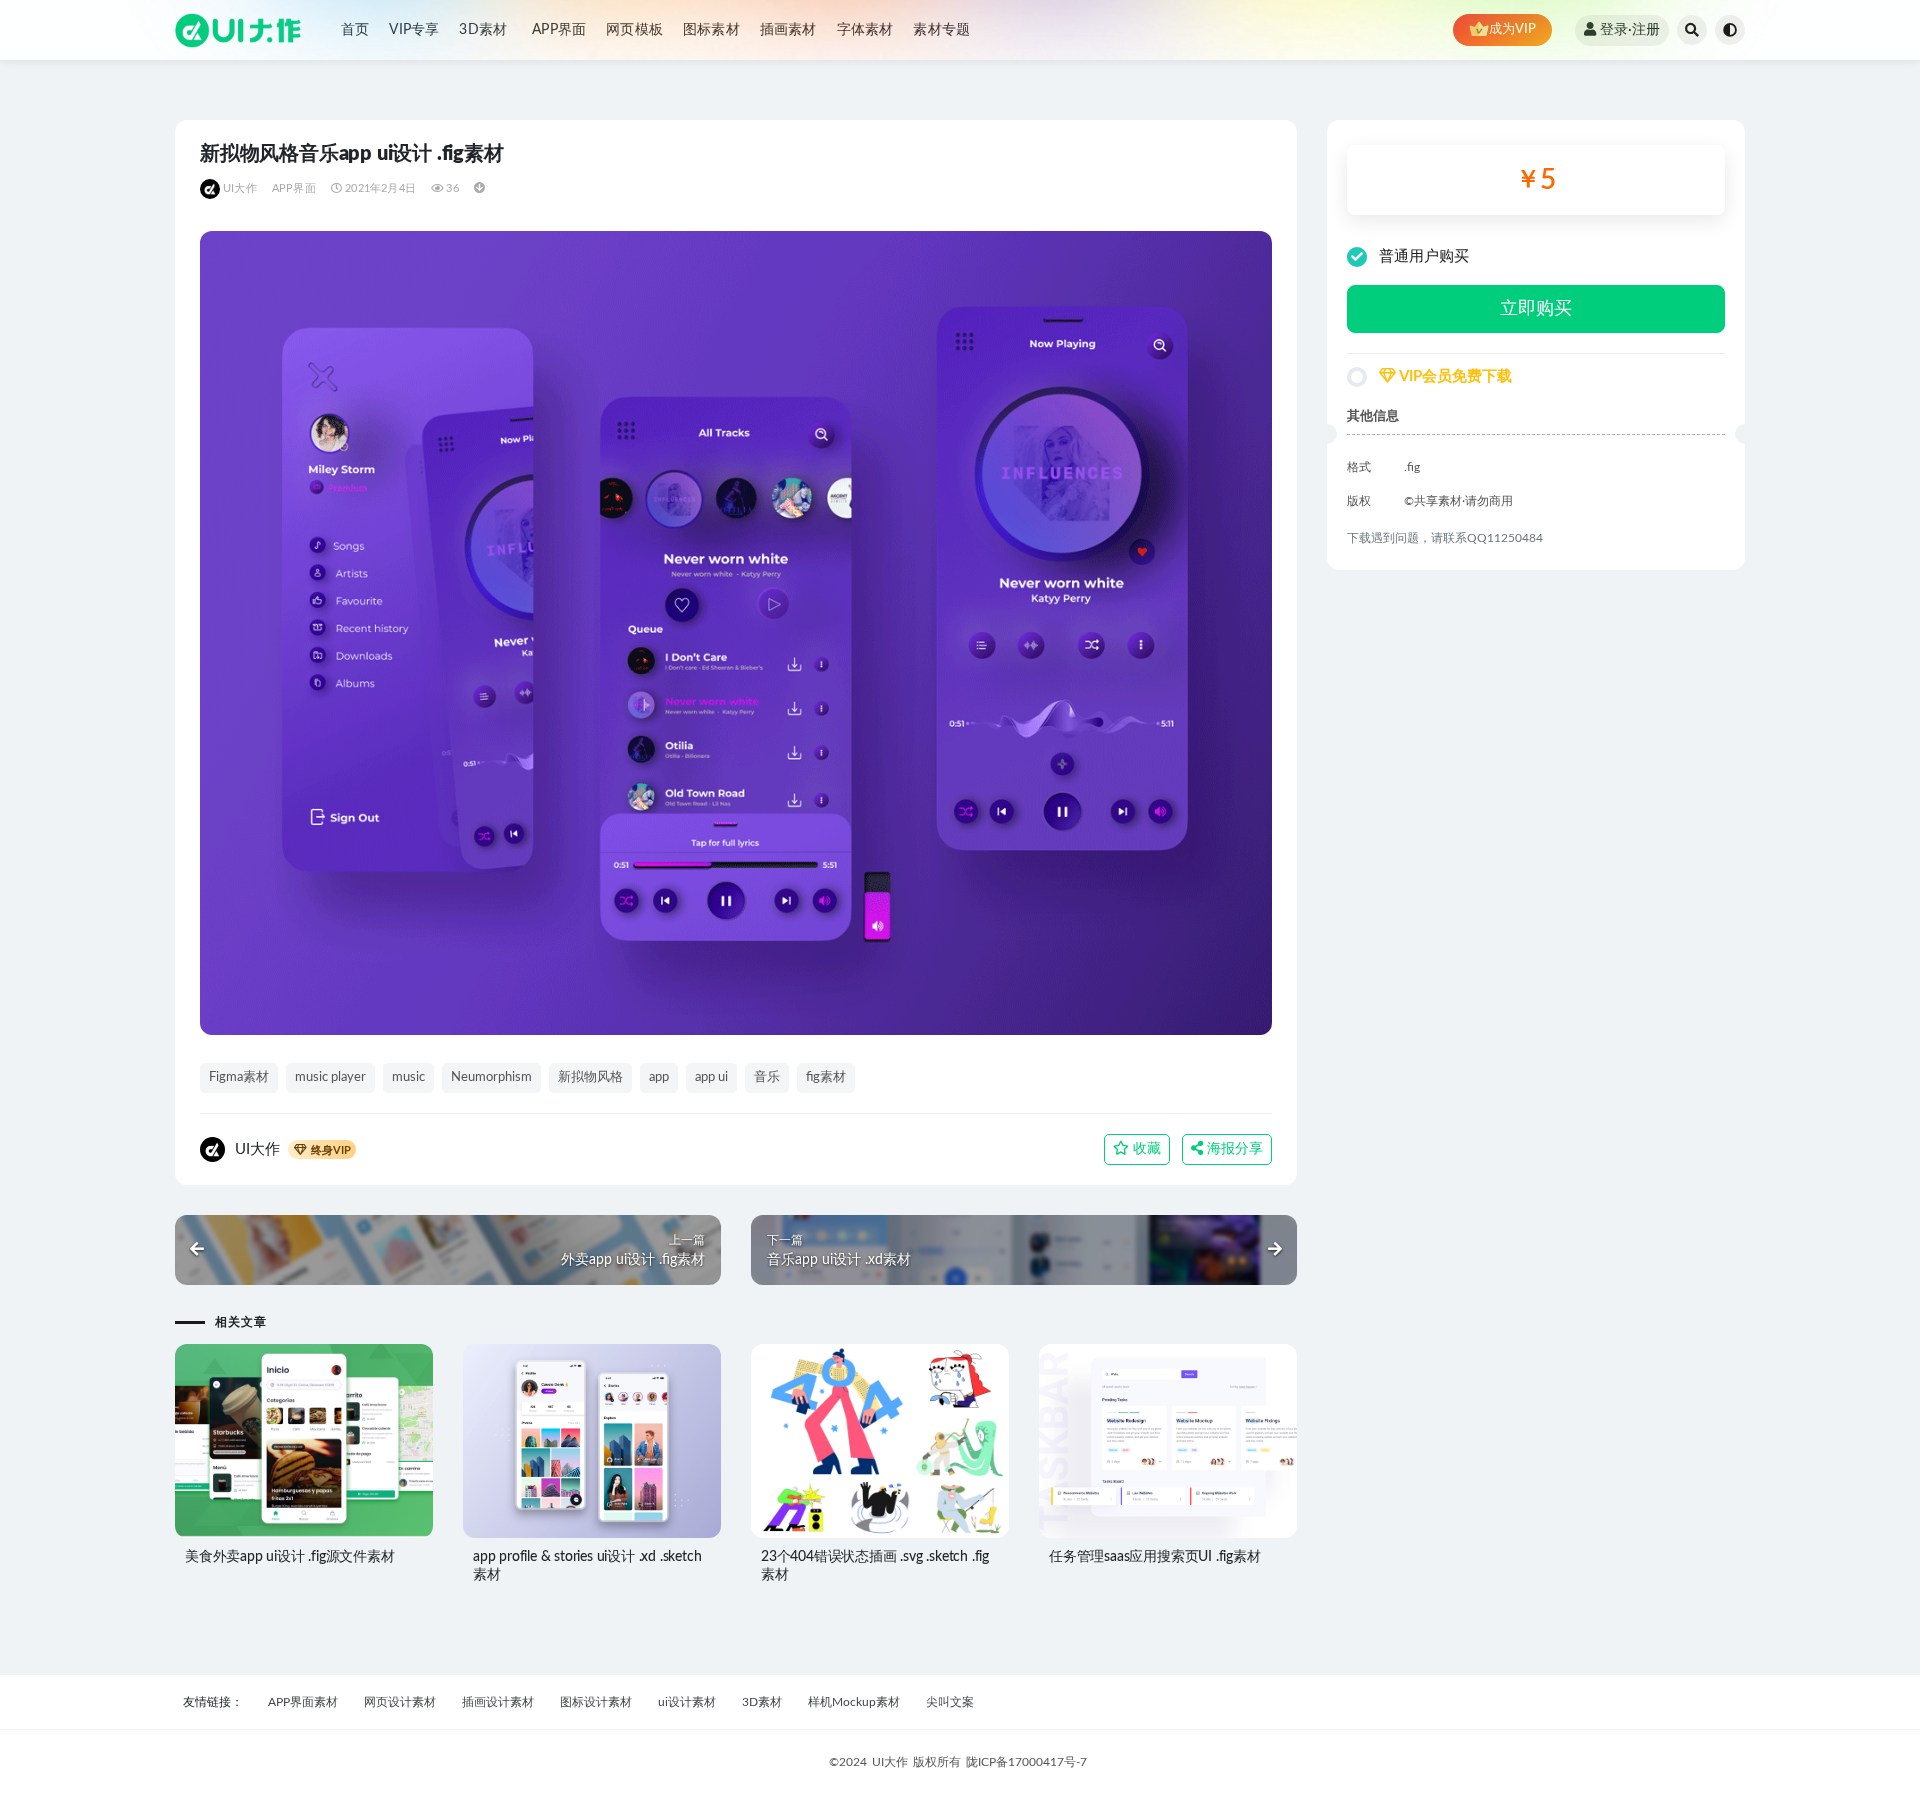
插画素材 (788, 30)
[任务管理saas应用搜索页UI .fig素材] (1168, 1441)
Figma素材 (239, 1077)
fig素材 (826, 1077)
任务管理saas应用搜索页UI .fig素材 (1155, 1557)
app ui (711, 1077)
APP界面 (559, 30)
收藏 (1145, 1149)
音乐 (767, 1077)
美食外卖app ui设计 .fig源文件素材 (290, 1557)
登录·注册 (1630, 30)
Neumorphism (491, 1077)
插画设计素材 (498, 1702)
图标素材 (711, 30)
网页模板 (634, 30)
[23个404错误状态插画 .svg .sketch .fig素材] (880, 1441)
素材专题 (941, 30)
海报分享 (1233, 1149)
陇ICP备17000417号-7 (1026, 1762)
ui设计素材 (687, 1702)
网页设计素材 (400, 1702)
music (408, 1077)
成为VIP (1512, 29)
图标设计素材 (596, 1702)
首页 (355, 30)
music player (330, 1077)
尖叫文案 (950, 1702)
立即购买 (1536, 309)
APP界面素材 (303, 1702)
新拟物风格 (590, 1077)
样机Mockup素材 (854, 1702)
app (659, 1077)
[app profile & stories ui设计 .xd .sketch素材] (592, 1441)
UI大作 (240, 188)
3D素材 (483, 30)
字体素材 (865, 30)
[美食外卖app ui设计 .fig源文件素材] (304, 1441)
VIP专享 (414, 30)
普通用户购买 (1424, 256)
